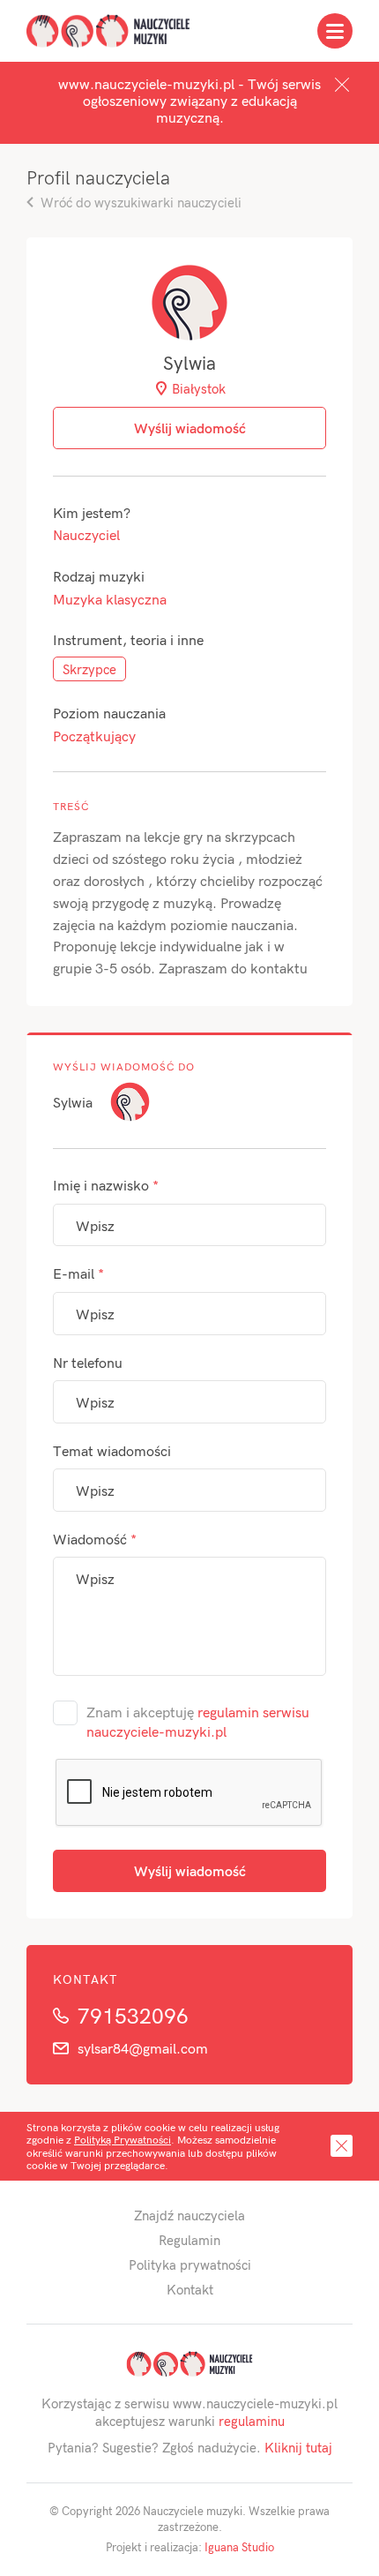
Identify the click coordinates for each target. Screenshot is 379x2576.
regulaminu (252, 2421)
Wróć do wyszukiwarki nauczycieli (141, 202)
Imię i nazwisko (106, 1185)
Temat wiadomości (112, 1450)
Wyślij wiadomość (190, 1870)
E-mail (78, 1273)
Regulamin (189, 2240)
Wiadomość (95, 1539)
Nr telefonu (88, 1362)
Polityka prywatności (190, 2264)
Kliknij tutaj (298, 2447)
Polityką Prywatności (123, 2139)
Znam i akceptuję (198, 1721)
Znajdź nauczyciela (189, 2215)
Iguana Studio (239, 2547)
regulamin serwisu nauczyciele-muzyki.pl (198, 1721)
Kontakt (190, 2289)
